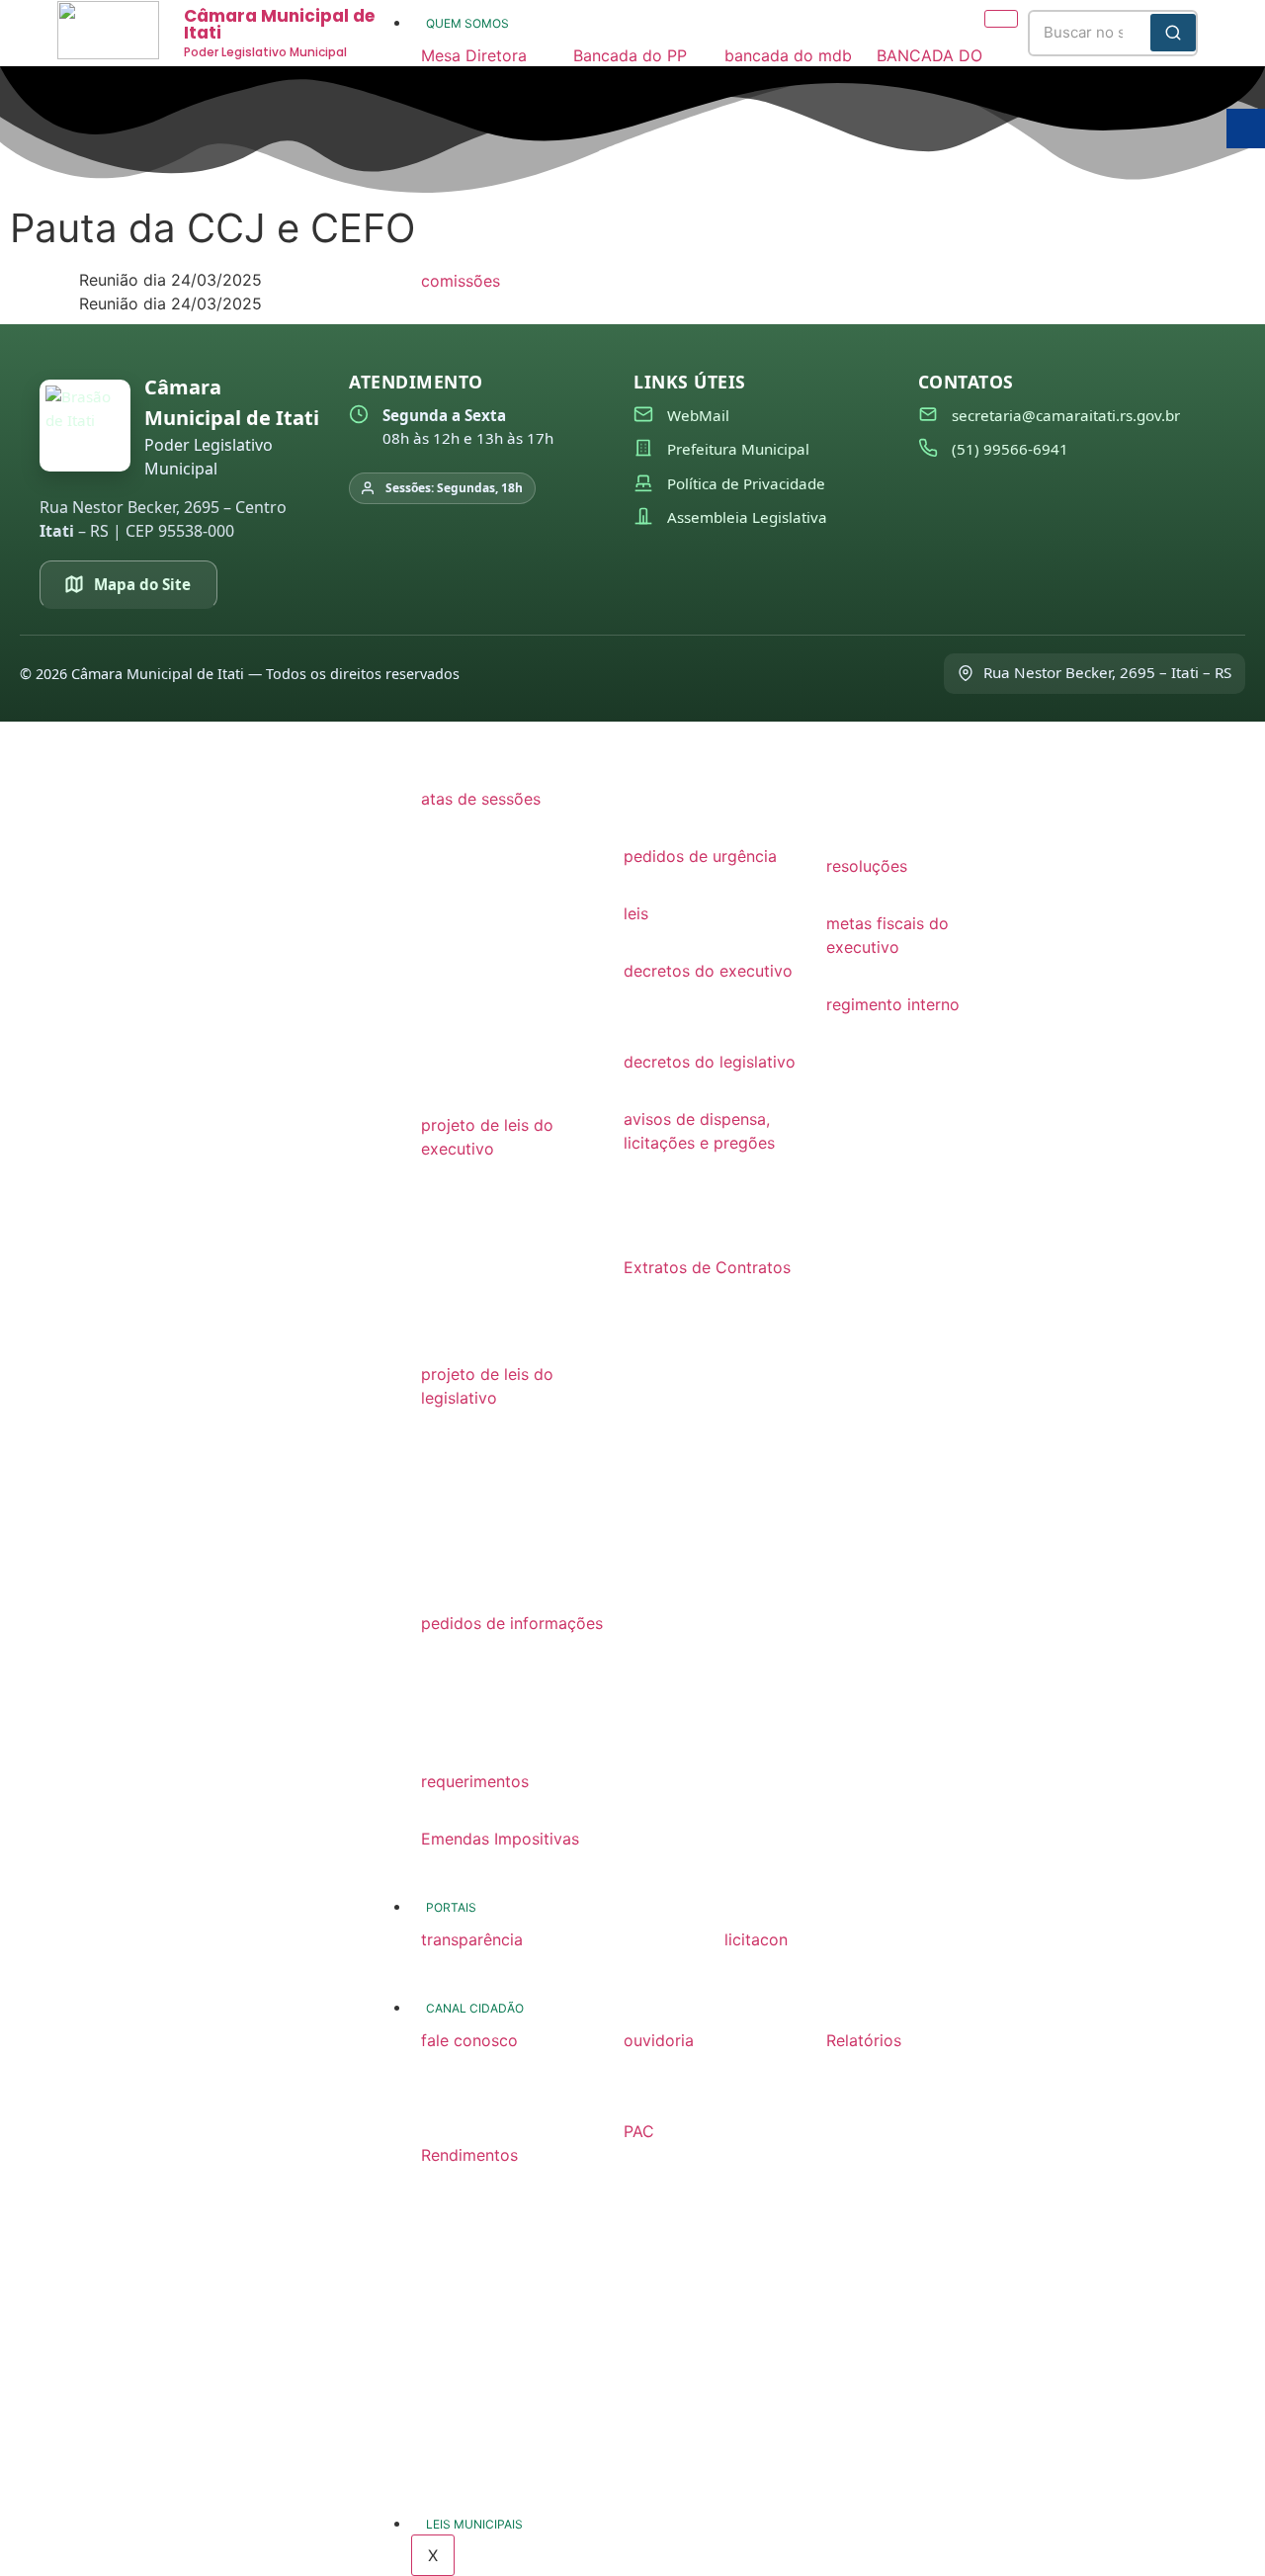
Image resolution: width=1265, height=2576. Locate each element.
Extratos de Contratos (707, 1267)
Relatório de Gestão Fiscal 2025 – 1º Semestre (901, 2250)
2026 (441, 1172)
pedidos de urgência (700, 856)
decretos (657, 1028)
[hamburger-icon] (1001, 19)
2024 (441, 890)
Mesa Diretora (474, 55)
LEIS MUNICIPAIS (474, 2524)
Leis (638, 937)
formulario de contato (503, 2064)
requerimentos (475, 1781)
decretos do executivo (708, 971)
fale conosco (469, 2040)
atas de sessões (481, 799)
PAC (639, 2131)
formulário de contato (706, 2064)
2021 (439, 990)
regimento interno (893, 1004)
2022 (441, 731)
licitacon (756, 1939)
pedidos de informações (512, 1623)
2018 (439, 1091)
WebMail (698, 415)
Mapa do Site (142, 584)
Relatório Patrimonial (904, 2422)
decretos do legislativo (710, 1062)
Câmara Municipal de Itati (279, 24)
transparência (472, 1939)
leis (636, 913)
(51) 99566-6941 (1010, 449)
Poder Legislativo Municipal (265, 52)
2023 (441, 923)
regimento (864, 1028)
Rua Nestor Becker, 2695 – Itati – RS (1107, 672)
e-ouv (645, 2098)
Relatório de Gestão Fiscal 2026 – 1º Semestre (901, 2088)
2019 (439, 1058)
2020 (441, 1024)
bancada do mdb (788, 55)
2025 (441, 1206)
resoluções (867, 866)
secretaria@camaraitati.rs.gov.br (1066, 415)
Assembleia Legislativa (747, 517)
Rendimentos (469, 2155)
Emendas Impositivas (500, 1839)
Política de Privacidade (746, 483)
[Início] (85, 426)
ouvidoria (659, 2040)
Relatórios (864, 2040)
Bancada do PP (630, 55)
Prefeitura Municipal (738, 449)
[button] (487, 55)
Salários (451, 2179)
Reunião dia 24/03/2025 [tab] (170, 280)
